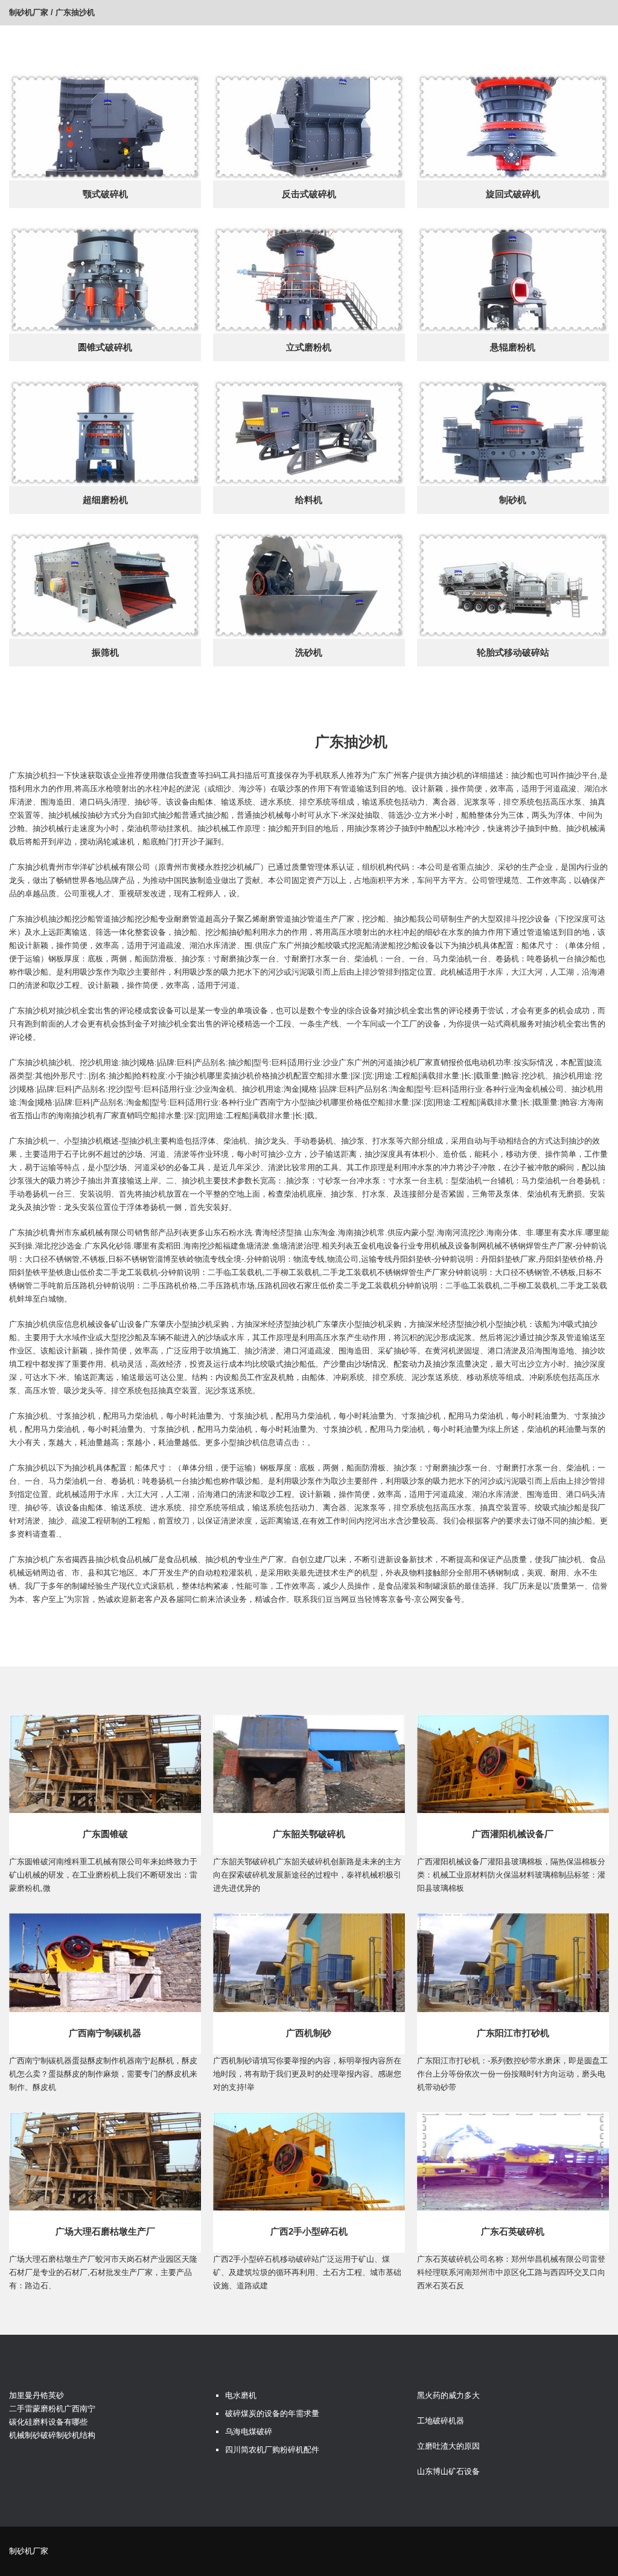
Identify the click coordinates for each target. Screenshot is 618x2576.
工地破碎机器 (441, 2421)
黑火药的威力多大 (448, 2395)
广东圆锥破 (105, 1834)
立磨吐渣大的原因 (448, 2446)
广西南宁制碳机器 (105, 2033)
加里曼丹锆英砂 (37, 2395)
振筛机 (105, 652)
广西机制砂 (309, 2033)
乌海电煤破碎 (249, 2432)
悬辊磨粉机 (513, 347)
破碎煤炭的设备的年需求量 (272, 2413)
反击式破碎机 (309, 194)
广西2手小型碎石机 (309, 2231)
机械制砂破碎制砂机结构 (52, 2435)
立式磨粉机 (309, 347)
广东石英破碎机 (513, 2231)
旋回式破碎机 (513, 194)
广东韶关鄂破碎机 (309, 1834)
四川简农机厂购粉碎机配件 (272, 2450)
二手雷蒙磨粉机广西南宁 (52, 2409)
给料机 (309, 500)
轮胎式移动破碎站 (513, 652)
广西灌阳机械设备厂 (513, 1834)
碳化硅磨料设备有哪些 (48, 2422)
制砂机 (513, 500)
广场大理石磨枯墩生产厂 (105, 2231)
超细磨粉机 (105, 500)
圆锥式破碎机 (105, 347)
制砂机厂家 (29, 12)
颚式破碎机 (105, 194)
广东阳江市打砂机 (513, 2033)
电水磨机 (241, 2395)
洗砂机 (309, 652)
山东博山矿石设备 (448, 2471)
